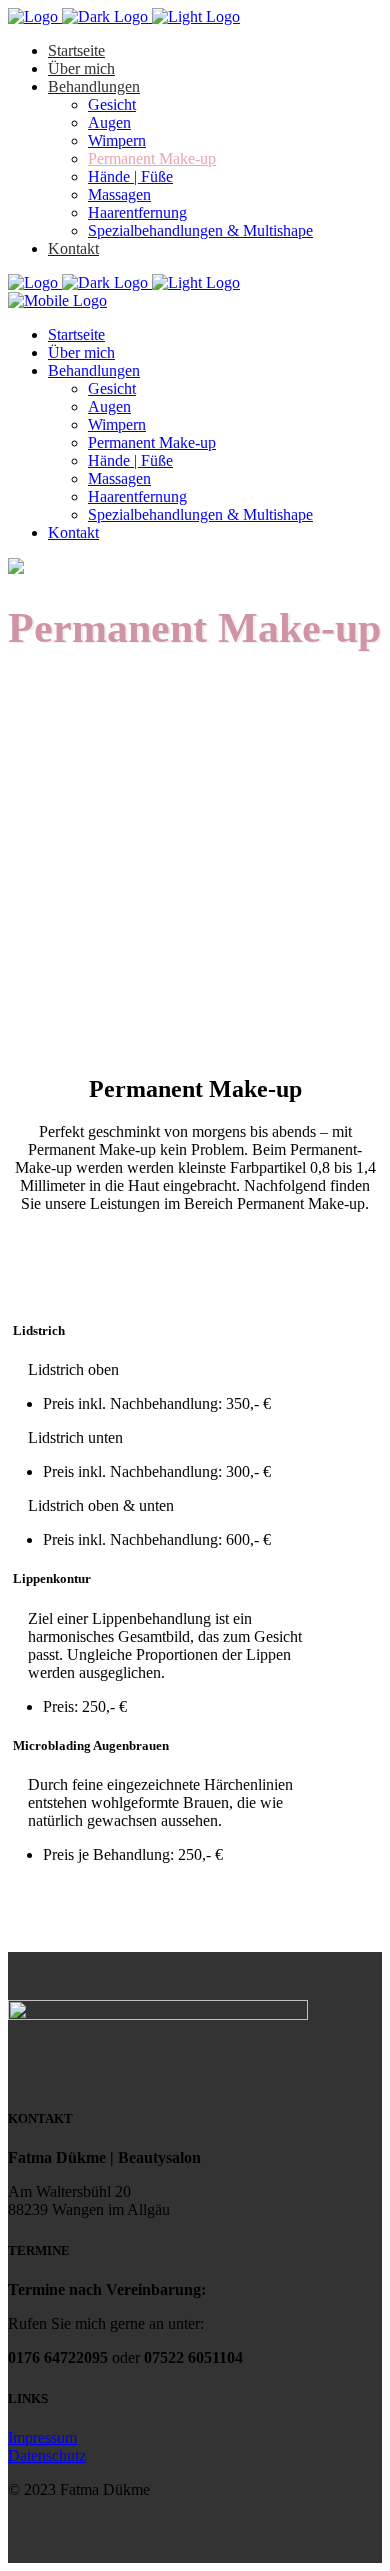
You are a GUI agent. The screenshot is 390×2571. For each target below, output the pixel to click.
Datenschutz (47, 2455)
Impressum (42, 2437)
